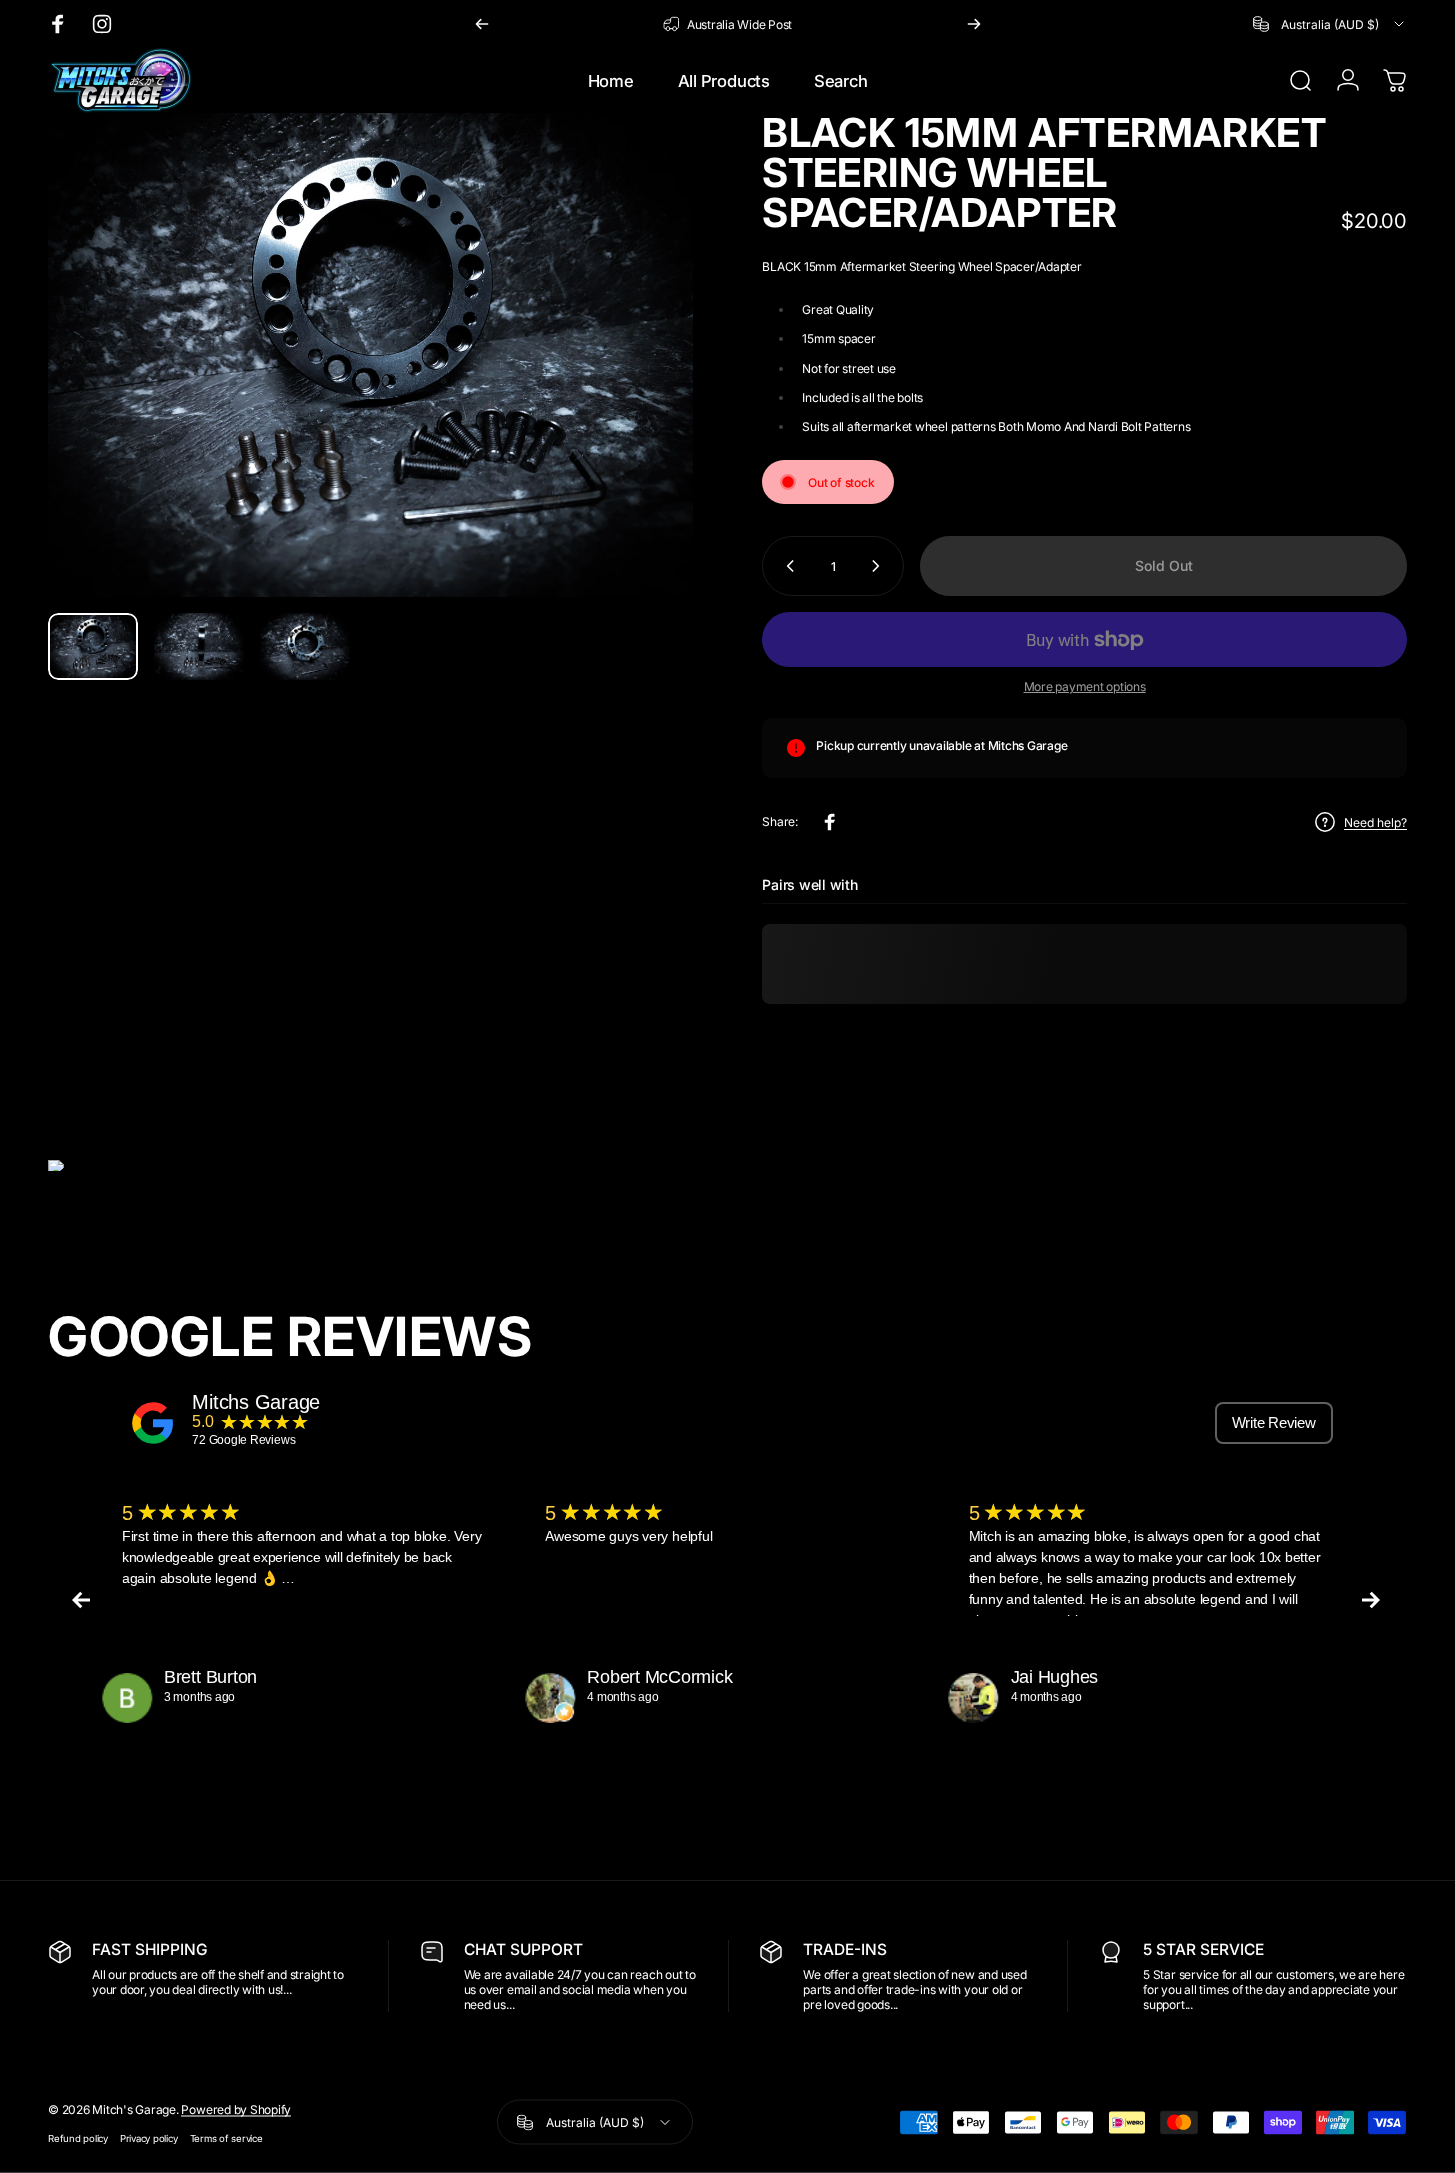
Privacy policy (149, 2137)
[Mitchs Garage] (153, 1423)
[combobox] (1330, 24)
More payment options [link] (1085, 686)
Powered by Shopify (236, 2108)
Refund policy (78, 2137)
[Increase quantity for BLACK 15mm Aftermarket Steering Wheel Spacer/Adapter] (880, 566)
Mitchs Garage (256, 1402)
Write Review (1274, 1422)
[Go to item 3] (305, 647)
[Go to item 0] (93, 647)
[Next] (974, 24)
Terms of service (226, 2137)
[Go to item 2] (199, 647)
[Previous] (482, 24)
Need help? (1375, 822)
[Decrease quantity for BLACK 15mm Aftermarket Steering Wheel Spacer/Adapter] (786, 566)
